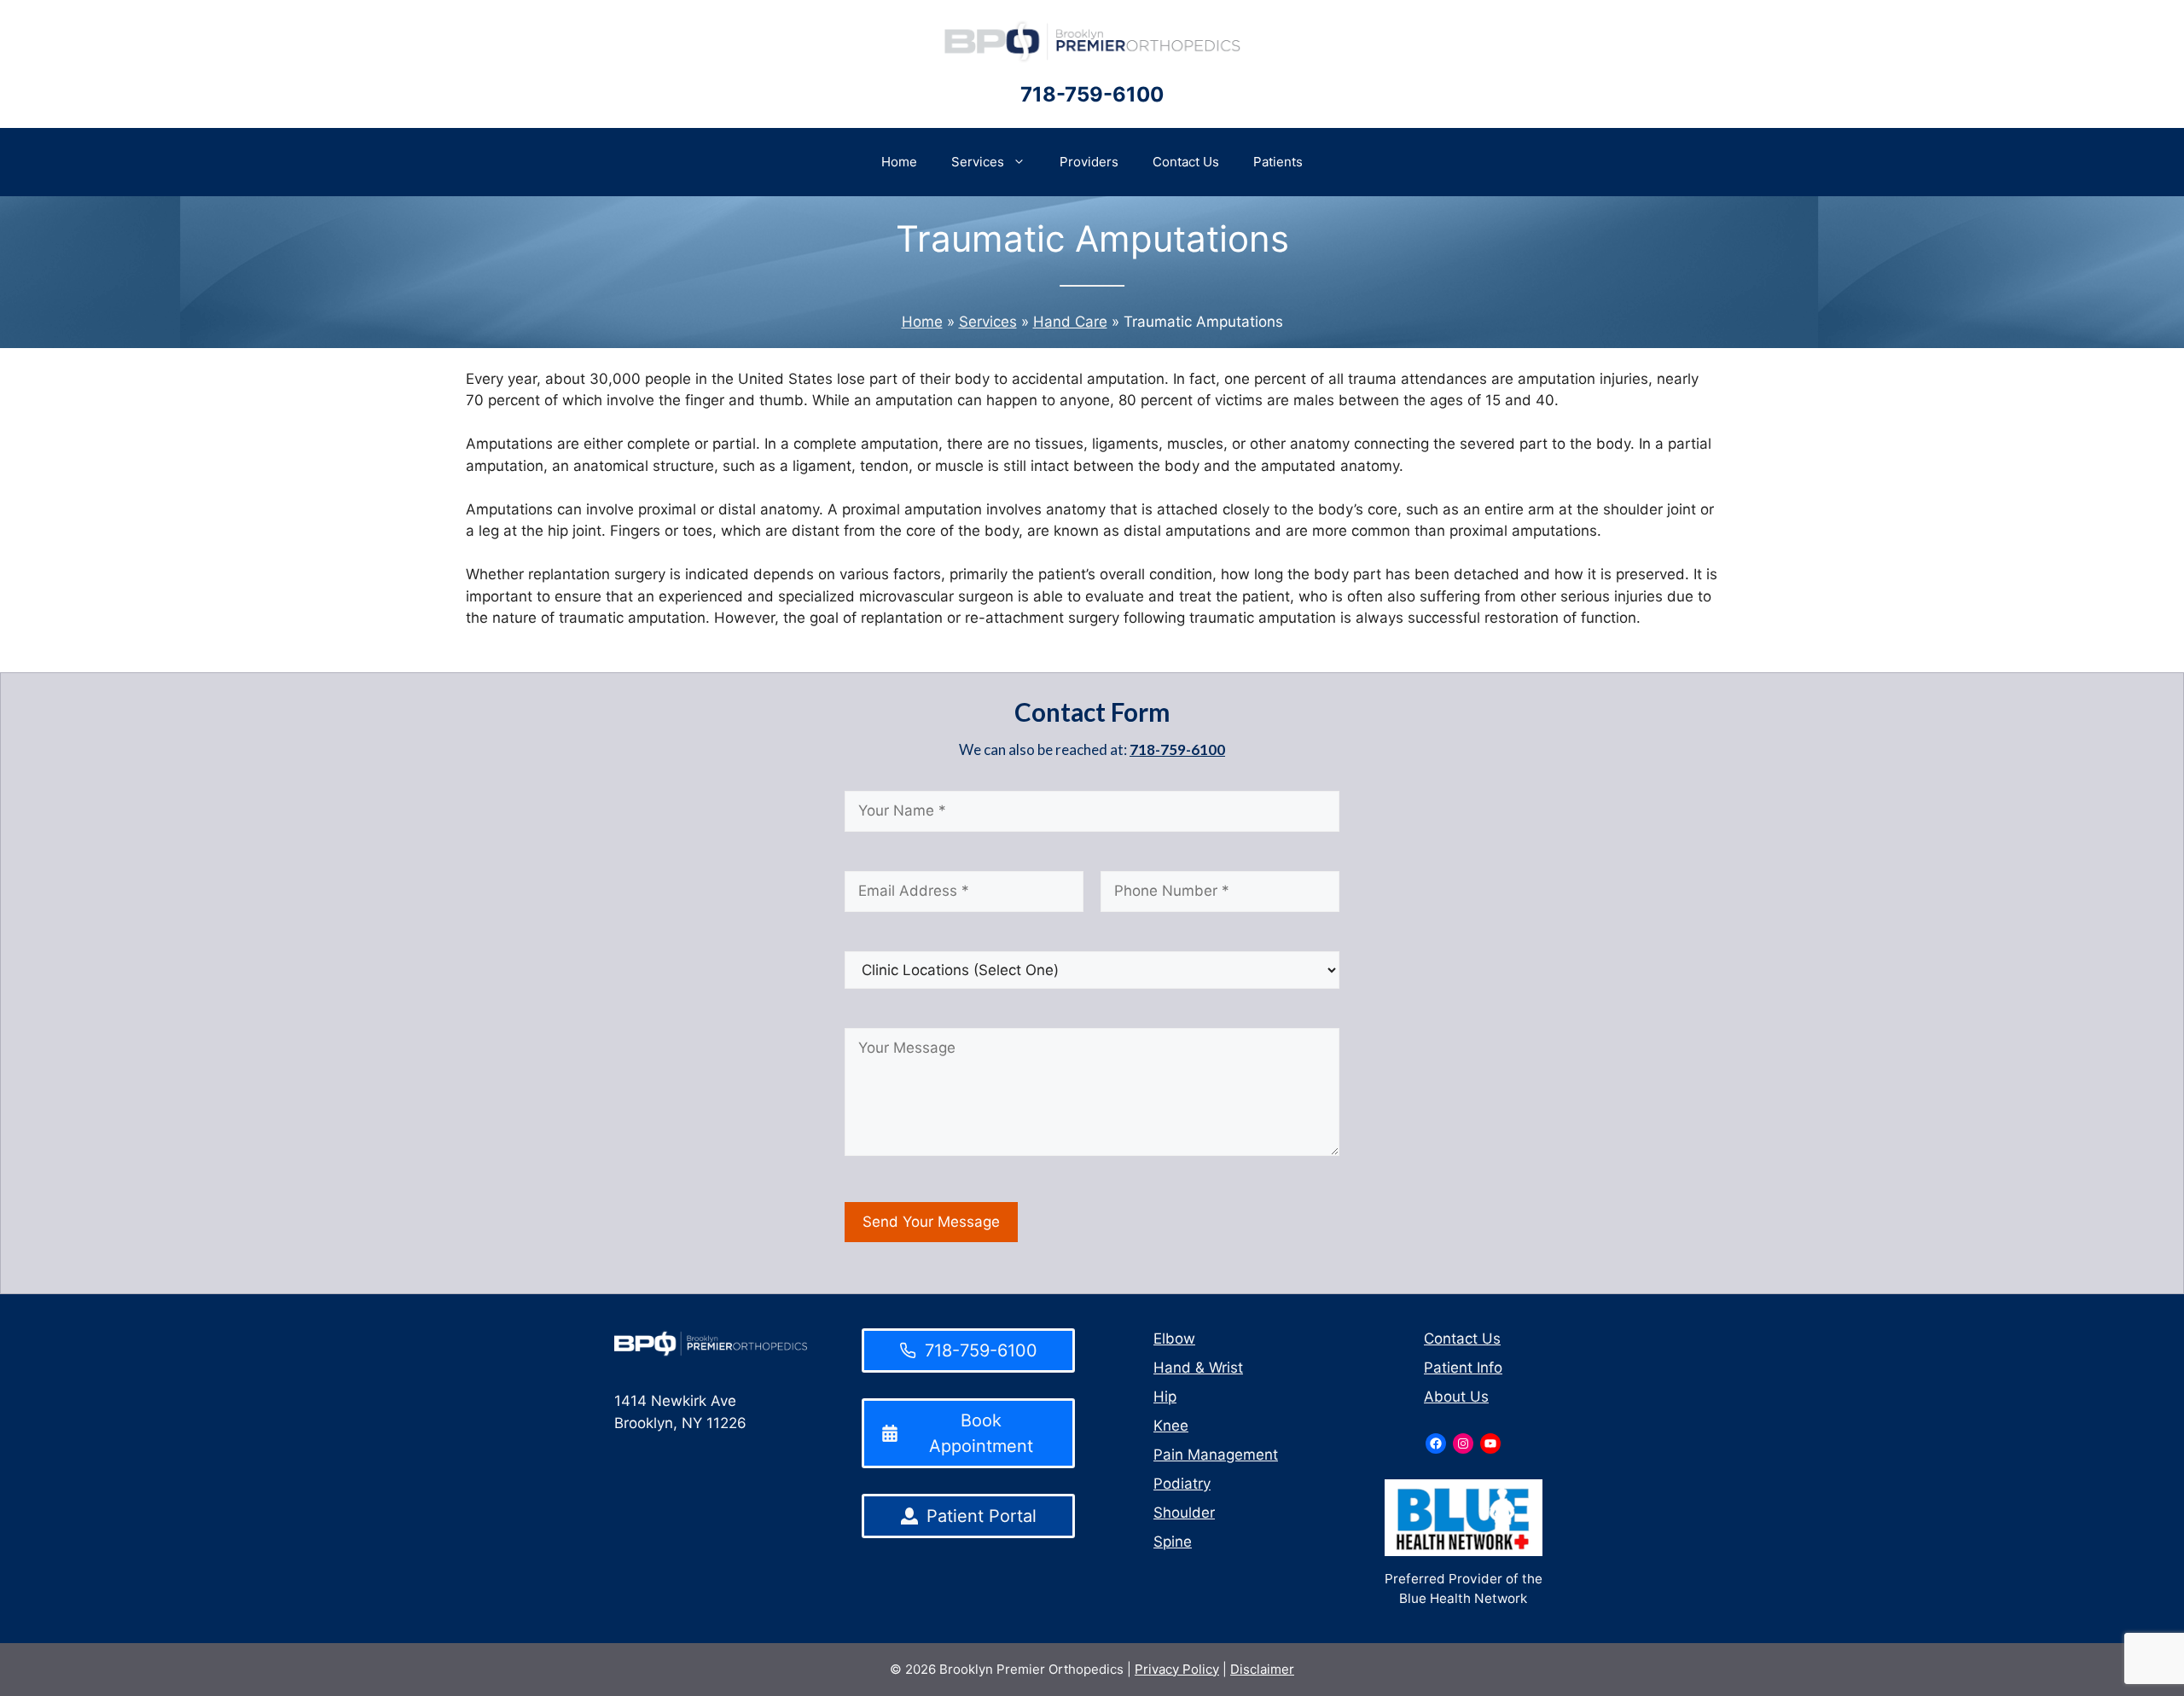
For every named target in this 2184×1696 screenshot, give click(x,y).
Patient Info (1463, 1368)
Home (899, 162)
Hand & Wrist (1198, 1368)
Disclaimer (1262, 1669)
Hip (1165, 1397)
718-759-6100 (1092, 94)
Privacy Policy (1177, 1669)
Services (978, 162)
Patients (1278, 162)
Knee (1171, 1426)
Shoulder (1184, 1513)
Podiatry (1182, 1484)
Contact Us (1186, 162)
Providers (1089, 162)
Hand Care (1070, 322)
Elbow (1174, 1339)
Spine (1173, 1542)
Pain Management (1216, 1455)
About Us (1456, 1397)
